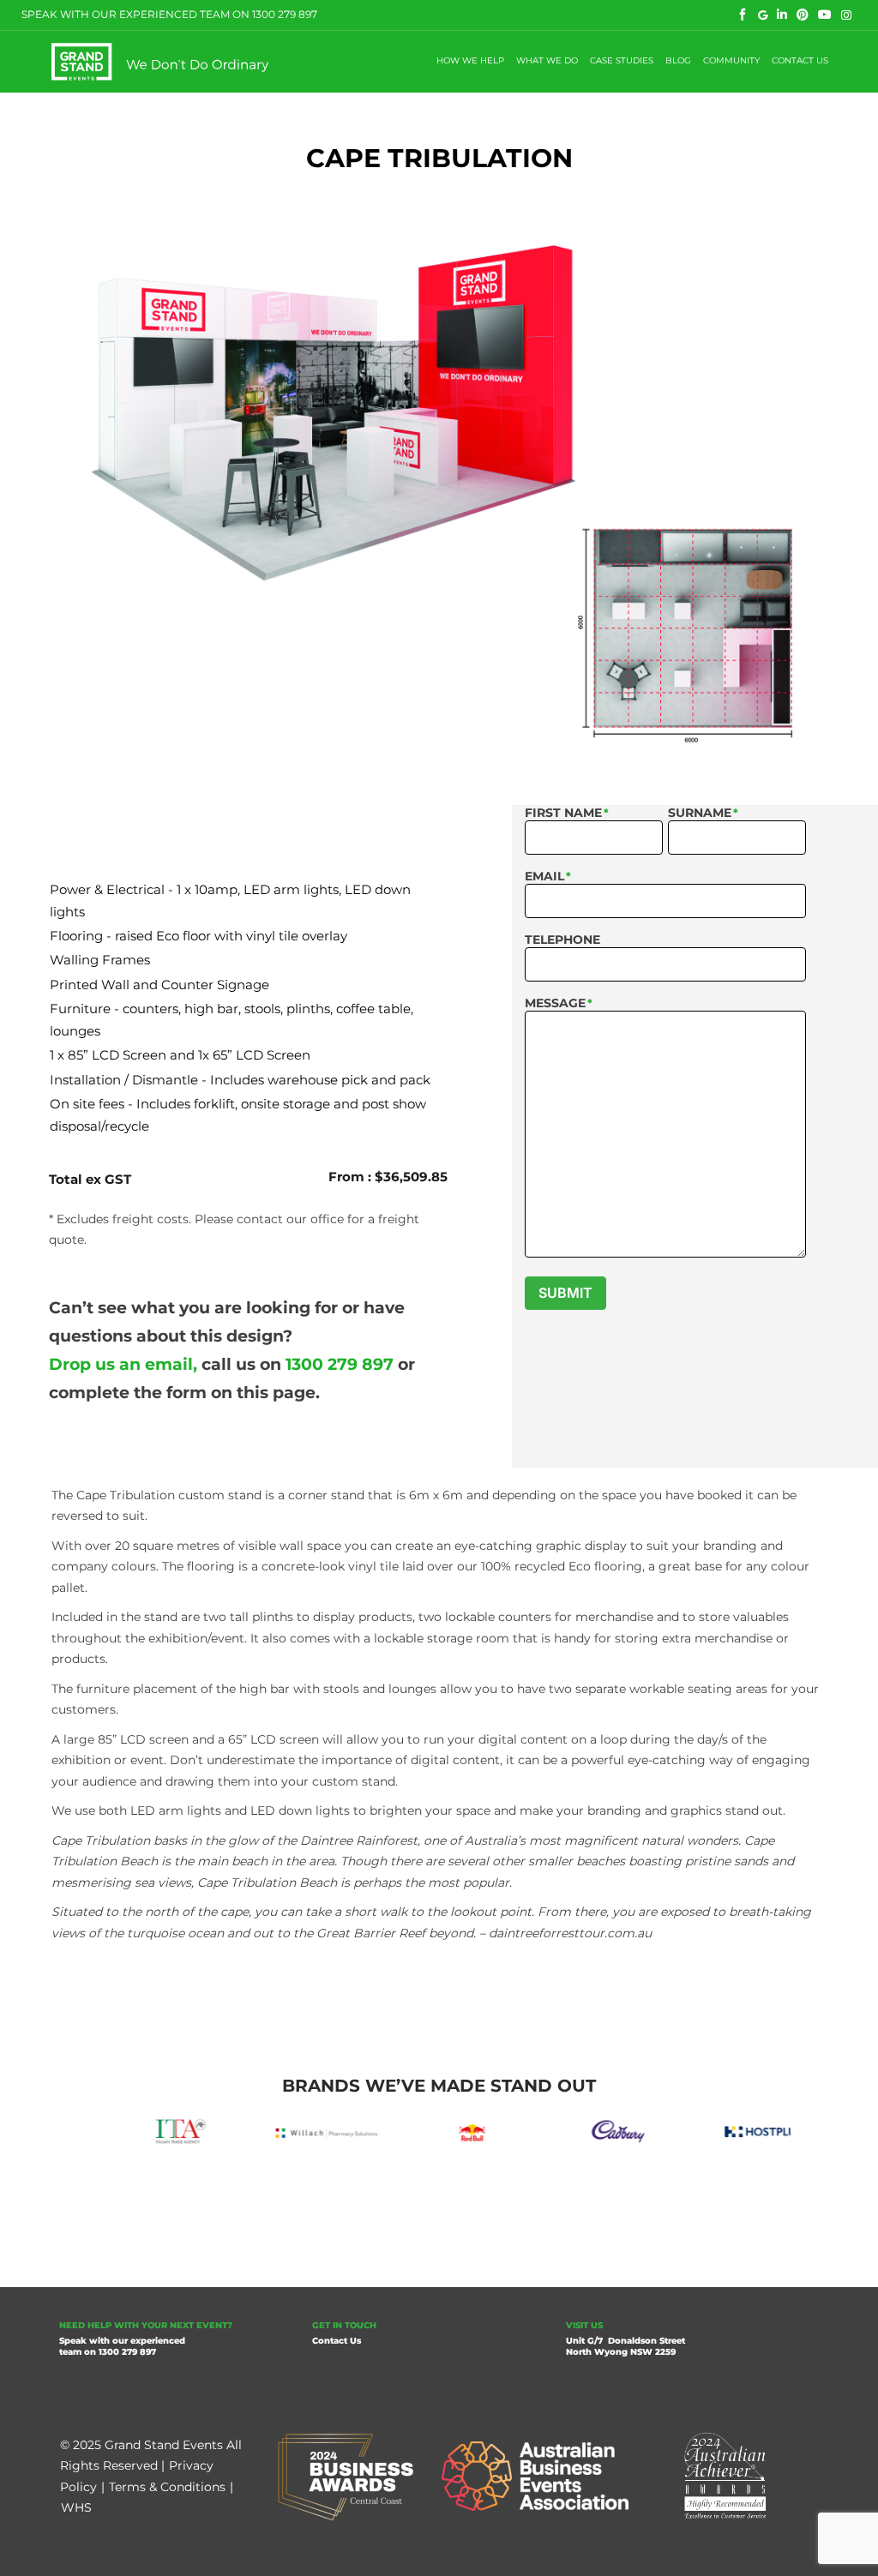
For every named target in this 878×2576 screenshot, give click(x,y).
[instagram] (847, 15)
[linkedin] (782, 15)
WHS (76, 2507)
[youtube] (825, 15)
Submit (565, 1293)
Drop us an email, (123, 1364)
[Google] (763, 15)
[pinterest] (803, 15)
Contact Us (337, 2341)
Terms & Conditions (167, 2487)
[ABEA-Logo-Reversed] (535, 2447)
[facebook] (743, 15)
